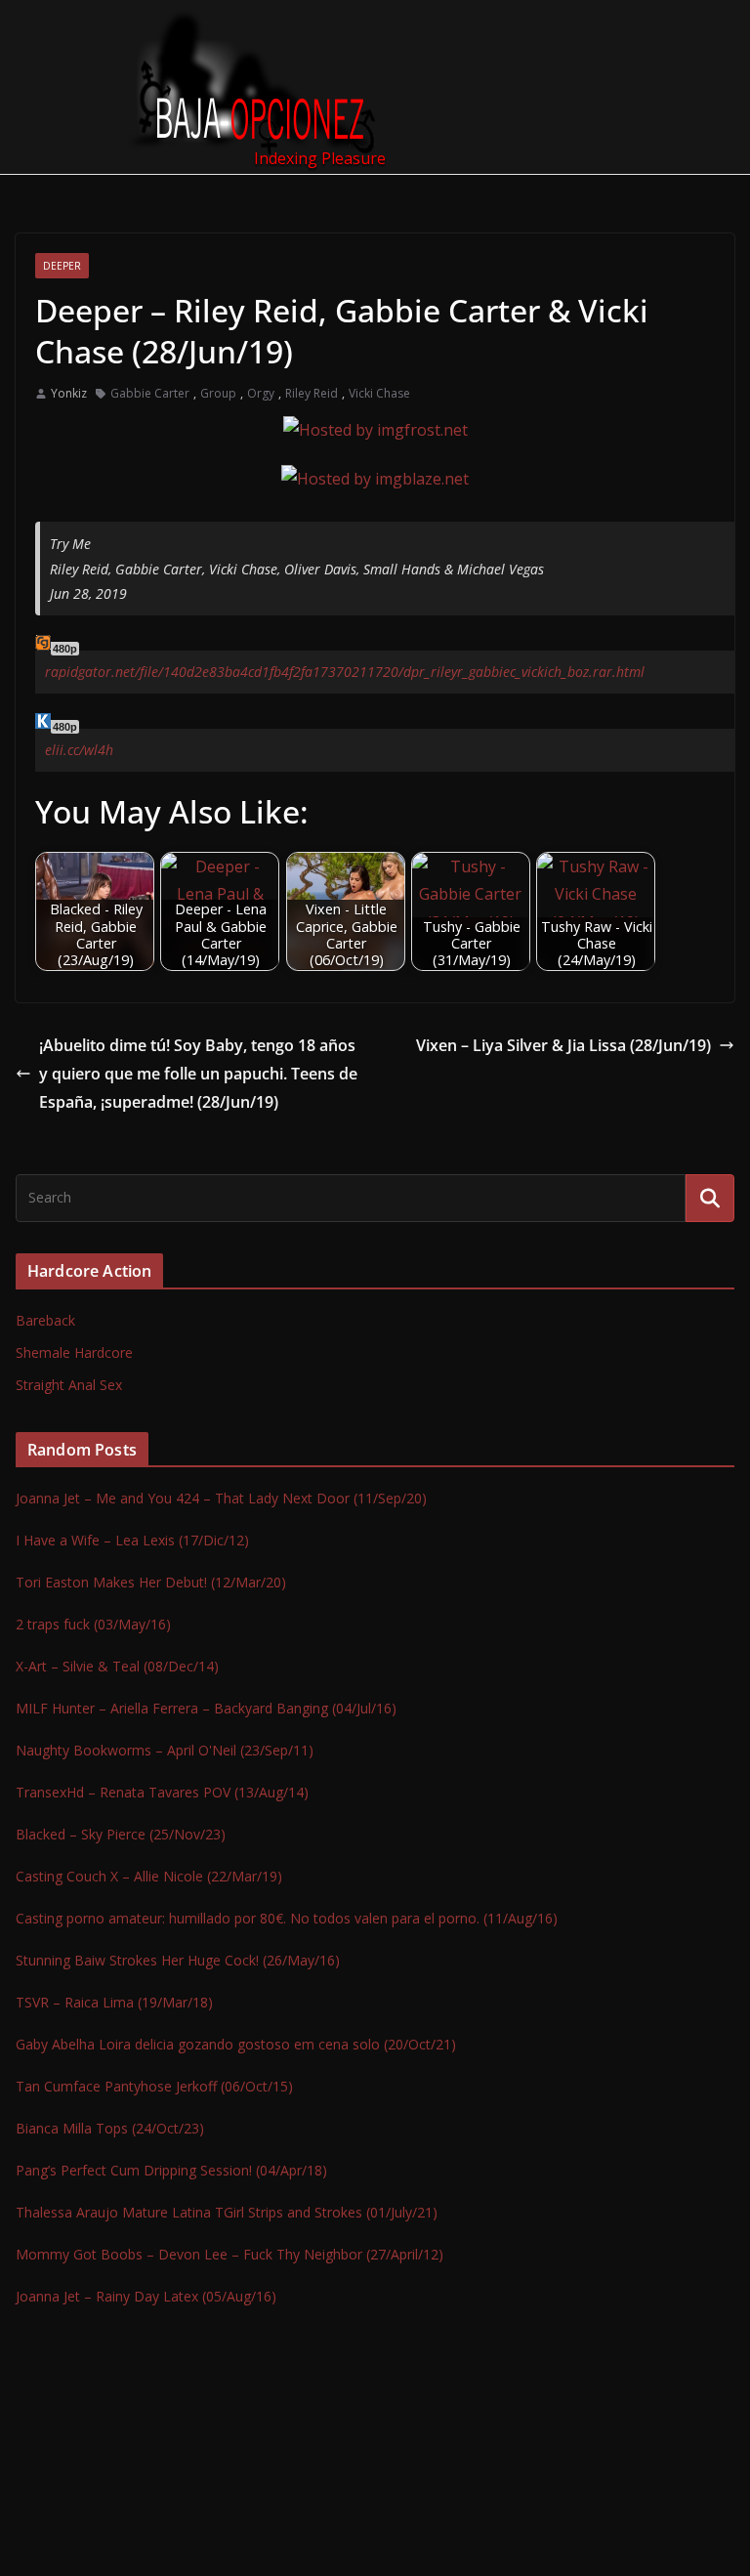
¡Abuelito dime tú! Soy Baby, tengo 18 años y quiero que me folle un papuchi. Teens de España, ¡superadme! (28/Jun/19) (198, 1074)
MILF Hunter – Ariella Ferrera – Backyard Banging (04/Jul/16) (206, 1708)
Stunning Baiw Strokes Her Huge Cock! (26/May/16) (178, 1960)
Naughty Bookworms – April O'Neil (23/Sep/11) (165, 1750)
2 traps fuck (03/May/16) (93, 1624)
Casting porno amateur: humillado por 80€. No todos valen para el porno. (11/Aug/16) (287, 1918)
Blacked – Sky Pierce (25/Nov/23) (121, 1834)
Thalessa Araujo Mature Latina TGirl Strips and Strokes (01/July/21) (227, 2212)
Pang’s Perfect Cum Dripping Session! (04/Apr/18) (171, 2170)
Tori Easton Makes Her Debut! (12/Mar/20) (151, 1582)
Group (218, 393)
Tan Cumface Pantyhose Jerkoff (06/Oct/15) (154, 2086)
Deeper (62, 266)
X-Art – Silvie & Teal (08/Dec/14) (117, 1666)
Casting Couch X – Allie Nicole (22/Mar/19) (149, 1876)
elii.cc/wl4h (79, 750)
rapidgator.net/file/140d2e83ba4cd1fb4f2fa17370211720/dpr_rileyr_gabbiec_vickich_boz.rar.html (345, 672)
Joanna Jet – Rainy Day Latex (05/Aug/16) (146, 2296)
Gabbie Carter (150, 393)
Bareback (45, 1320)
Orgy (261, 393)
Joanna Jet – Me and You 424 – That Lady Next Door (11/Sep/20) (221, 1498)
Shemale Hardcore (74, 1352)
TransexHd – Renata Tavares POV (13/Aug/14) (162, 1792)
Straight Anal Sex (69, 1385)
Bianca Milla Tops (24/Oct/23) (110, 2128)
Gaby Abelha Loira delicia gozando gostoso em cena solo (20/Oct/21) (236, 2044)
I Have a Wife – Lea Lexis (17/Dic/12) (132, 1540)
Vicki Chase (379, 393)
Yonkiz (69, 393)
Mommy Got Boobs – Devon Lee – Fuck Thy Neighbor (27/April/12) (229, 2254)
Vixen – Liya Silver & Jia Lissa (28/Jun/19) (563, 1045)
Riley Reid (312, 393)
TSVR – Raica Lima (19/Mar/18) (114, 2002)
